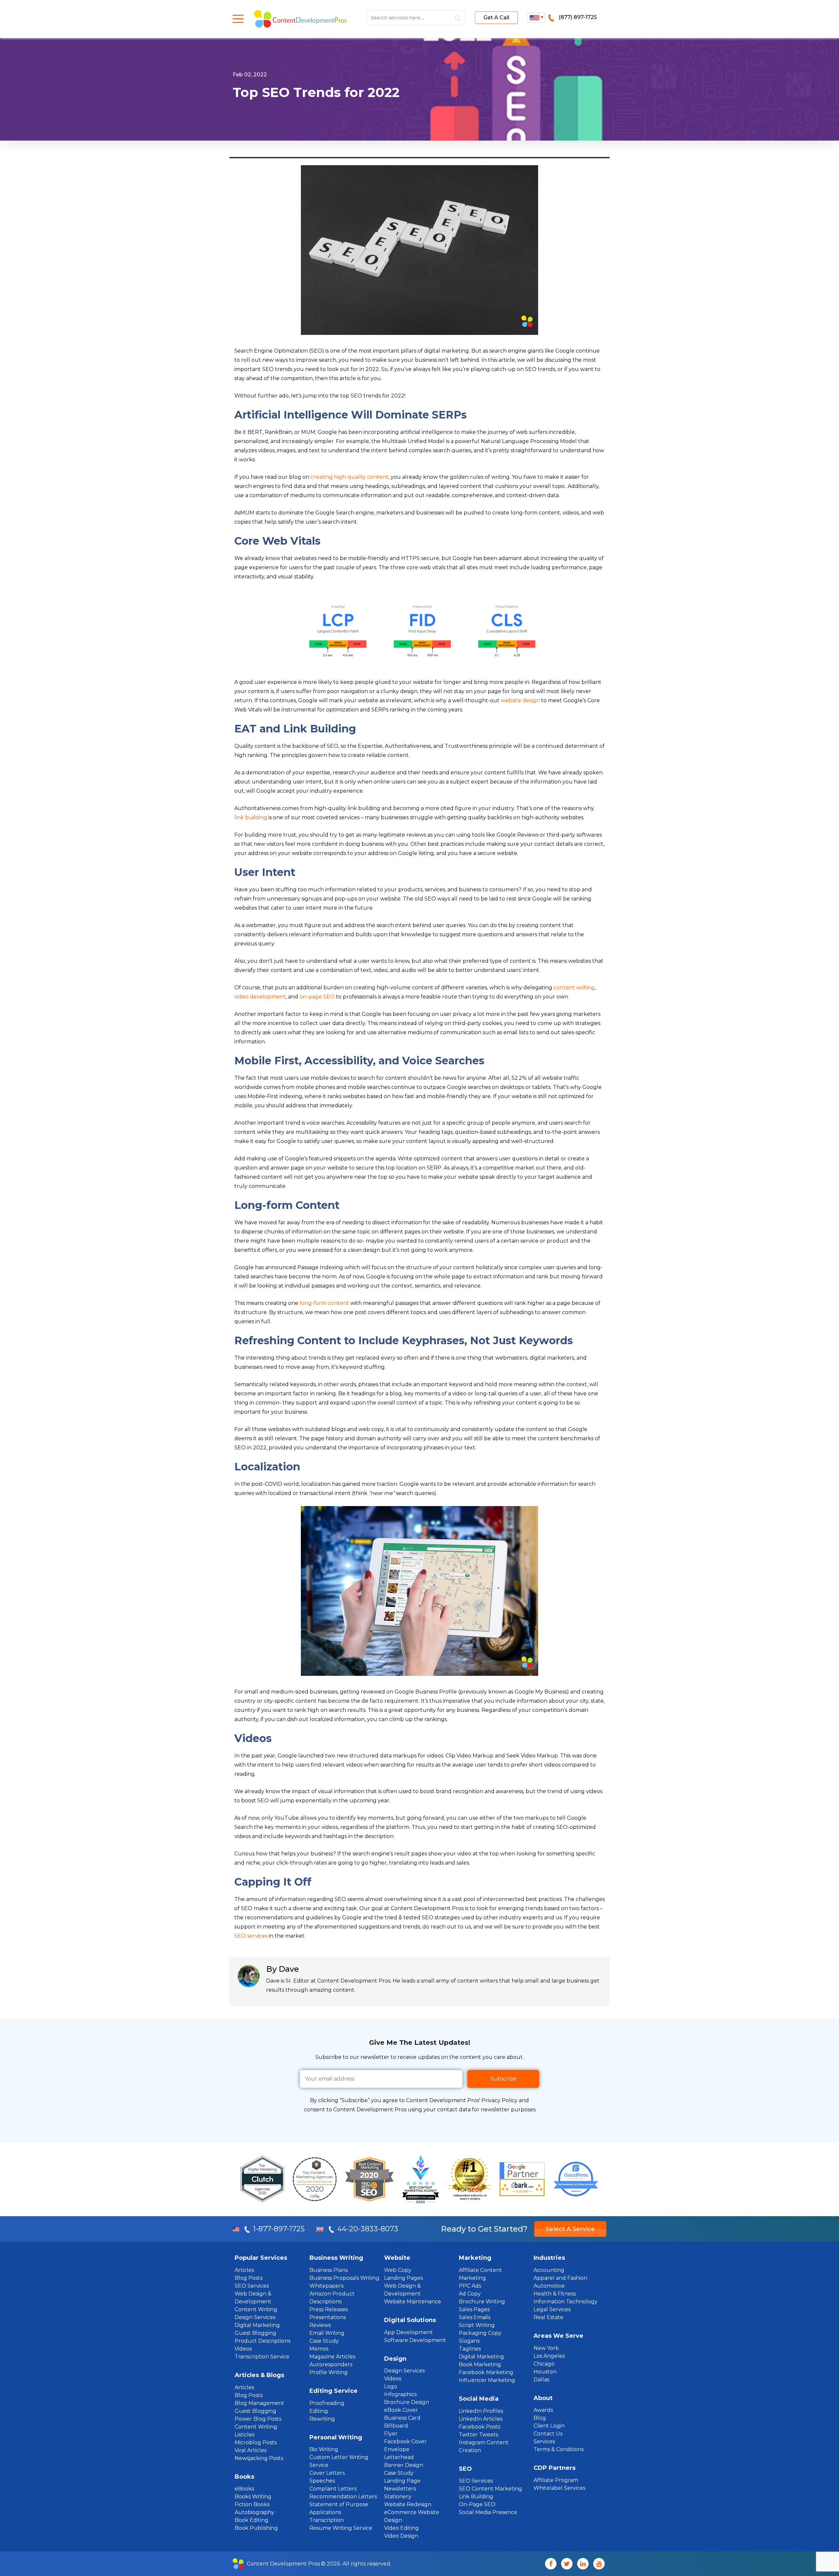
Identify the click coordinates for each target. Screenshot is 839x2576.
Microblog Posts (256, 2442)
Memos (319, 2349)
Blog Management (259, 2403)
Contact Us (548, 2434)
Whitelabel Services (559, 2488)
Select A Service (570, 2229)
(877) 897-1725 (578, 17)
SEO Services (252, 2286)
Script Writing (477, 2325)
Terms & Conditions (559, 2449)
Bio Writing (324, 2449)
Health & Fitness (555, 2294)
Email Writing (327, 2333)
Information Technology (566, 2302)
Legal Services (552, 2309)
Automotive (549, 2286)
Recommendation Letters (343, 2497)
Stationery (398, 2497)
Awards (543, 2410)
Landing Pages (403, 2278)
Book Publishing (256, 2528)
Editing (319, 2411)
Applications (325, 2512)
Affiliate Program (556, 2480)
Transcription (327, 2520)
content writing (574, 988)
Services (544, 2441)
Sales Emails (475, 2317)
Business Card (402, 2418)
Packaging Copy (480, 2333)
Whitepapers (326, 2286)
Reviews (320, 2325)
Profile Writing (329, 2372)
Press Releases (329, 2309)
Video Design (401, 2536)
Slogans (469, 2341)
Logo (391, 2386)
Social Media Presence (488, 2512)
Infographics (400, 2394)
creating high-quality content (350, 477)
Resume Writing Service (341, 2528)
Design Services (255, 2317)
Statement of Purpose (339, 2504)
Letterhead (399, 2457)
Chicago (544, 2364)
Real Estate (548, 2317)
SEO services (251, 1936)
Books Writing (253, 2497)
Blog (540, 2418)
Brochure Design (407, 2402)
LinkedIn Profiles (481, 2411)
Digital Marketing (257, 2325)
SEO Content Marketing (490, 2489)
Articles (244, 2270)
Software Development (415, 2340)
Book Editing (252, 2520)
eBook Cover (401, 2410)
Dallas (541, 2380)
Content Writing (256, 2309)
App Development (409, 2332)
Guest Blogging (255, 2333)
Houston (545, 2372)
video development (260, 997)
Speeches (322, 2481)
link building (251, 817)
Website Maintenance (413, 2302)
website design (520, 700)
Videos (243, 2349)
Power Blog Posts (258, 2419)
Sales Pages (474, 2309)
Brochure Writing (482, 2302)
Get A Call (496, 18)
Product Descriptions (263, 2341)
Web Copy (398, 2270)
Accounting (549, 2270)
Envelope (397, 2449)
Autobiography (254, 2512)
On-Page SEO (477, 2504)
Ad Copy (470, 2294)
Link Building (476, 2497)
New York (546, 2348)
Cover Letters (327, 2473)
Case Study (324, 2341)
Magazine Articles (332, 2357)
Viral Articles (251, 2450)
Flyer (391, 2434)
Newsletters (400, 2489)
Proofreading (327, 2403)
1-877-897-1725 (280, 2229)
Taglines (470, 2349)
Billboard (396, 2426)
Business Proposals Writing (344, 2278)
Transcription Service (262, 2357)
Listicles (244, 2435)
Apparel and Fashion (560, 2278)
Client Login (549, 2426)
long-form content (324, 1303)
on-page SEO (317, 997)
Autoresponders (331, 2364)
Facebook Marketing (486, 2372)
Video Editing (401, 2528)
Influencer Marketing (487, 2380)
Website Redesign (408, 2504)
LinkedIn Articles (481, 2419)
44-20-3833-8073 (368, 2229)
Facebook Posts (479, 2427)
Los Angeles (549, 2356)
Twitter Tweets (478, 2435)
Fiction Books (252, 2504)
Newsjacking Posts (259, 2458)
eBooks (244, 2489)
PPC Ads (470, 2286)
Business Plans (329, 2270)
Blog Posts (249, 2278)
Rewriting (322, 2419)
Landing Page (402, 2481)
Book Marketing (480, 2364)
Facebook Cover (405, 2441)
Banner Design (404, 2465)
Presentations (328, 2317)
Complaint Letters (333, 2489)
